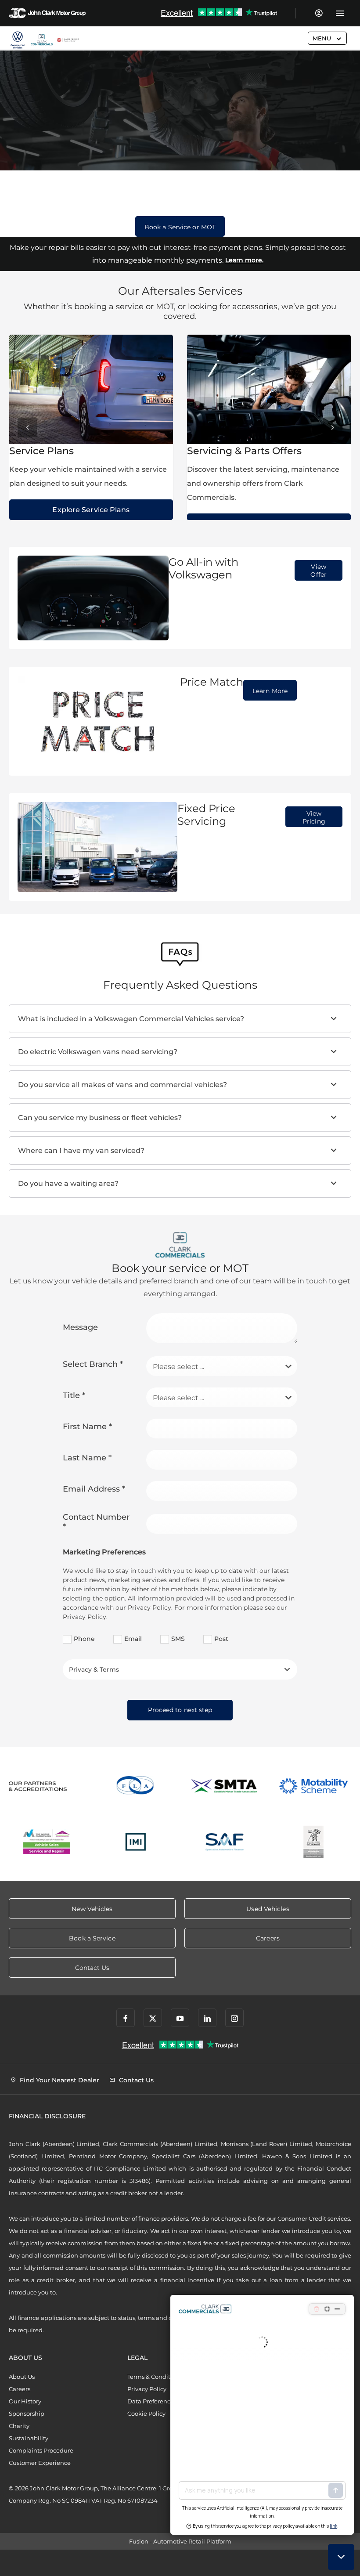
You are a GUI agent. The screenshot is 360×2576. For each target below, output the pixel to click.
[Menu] (340, 13)
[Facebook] (126, 2018)
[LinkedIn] (207, 2018)
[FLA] (136, 1786)
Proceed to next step (180, 1710)
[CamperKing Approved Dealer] (68, 40)
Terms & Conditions (155, 2377)
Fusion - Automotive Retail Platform (180, 2541)
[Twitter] (153, 2018)
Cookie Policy (146, 2413)
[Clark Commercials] (18, 40)
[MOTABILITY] (314, 1786)
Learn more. (244, 260)
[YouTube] (180, 2018)
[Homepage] (42, 40)
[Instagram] (234, 2018)
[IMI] (136, 1842)
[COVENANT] (314, 1842)
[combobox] (222, 1366)
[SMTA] (225, 1786)
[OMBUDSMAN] (47, 1842)
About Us (22, 2377)
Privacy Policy (147, 2389)
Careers (20, 2389)
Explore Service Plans (91, 510)
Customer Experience (40, 2463)
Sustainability (29, 2438)
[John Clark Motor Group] (47, 13)
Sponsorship (27, 2413)
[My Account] (319, 13)
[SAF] (225, 1842)
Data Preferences (152, 2401)
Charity (19, 2426)
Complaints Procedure (41, 2450)
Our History (25, 2401)
